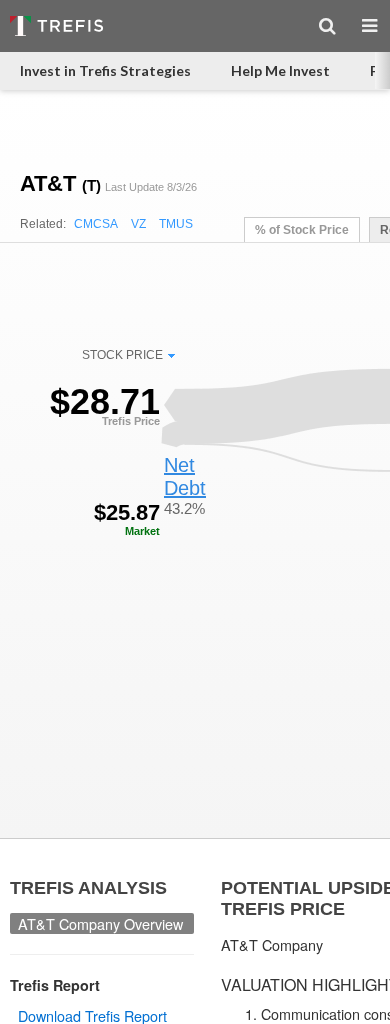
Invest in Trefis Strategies (105, 70)
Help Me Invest (280, 70)
